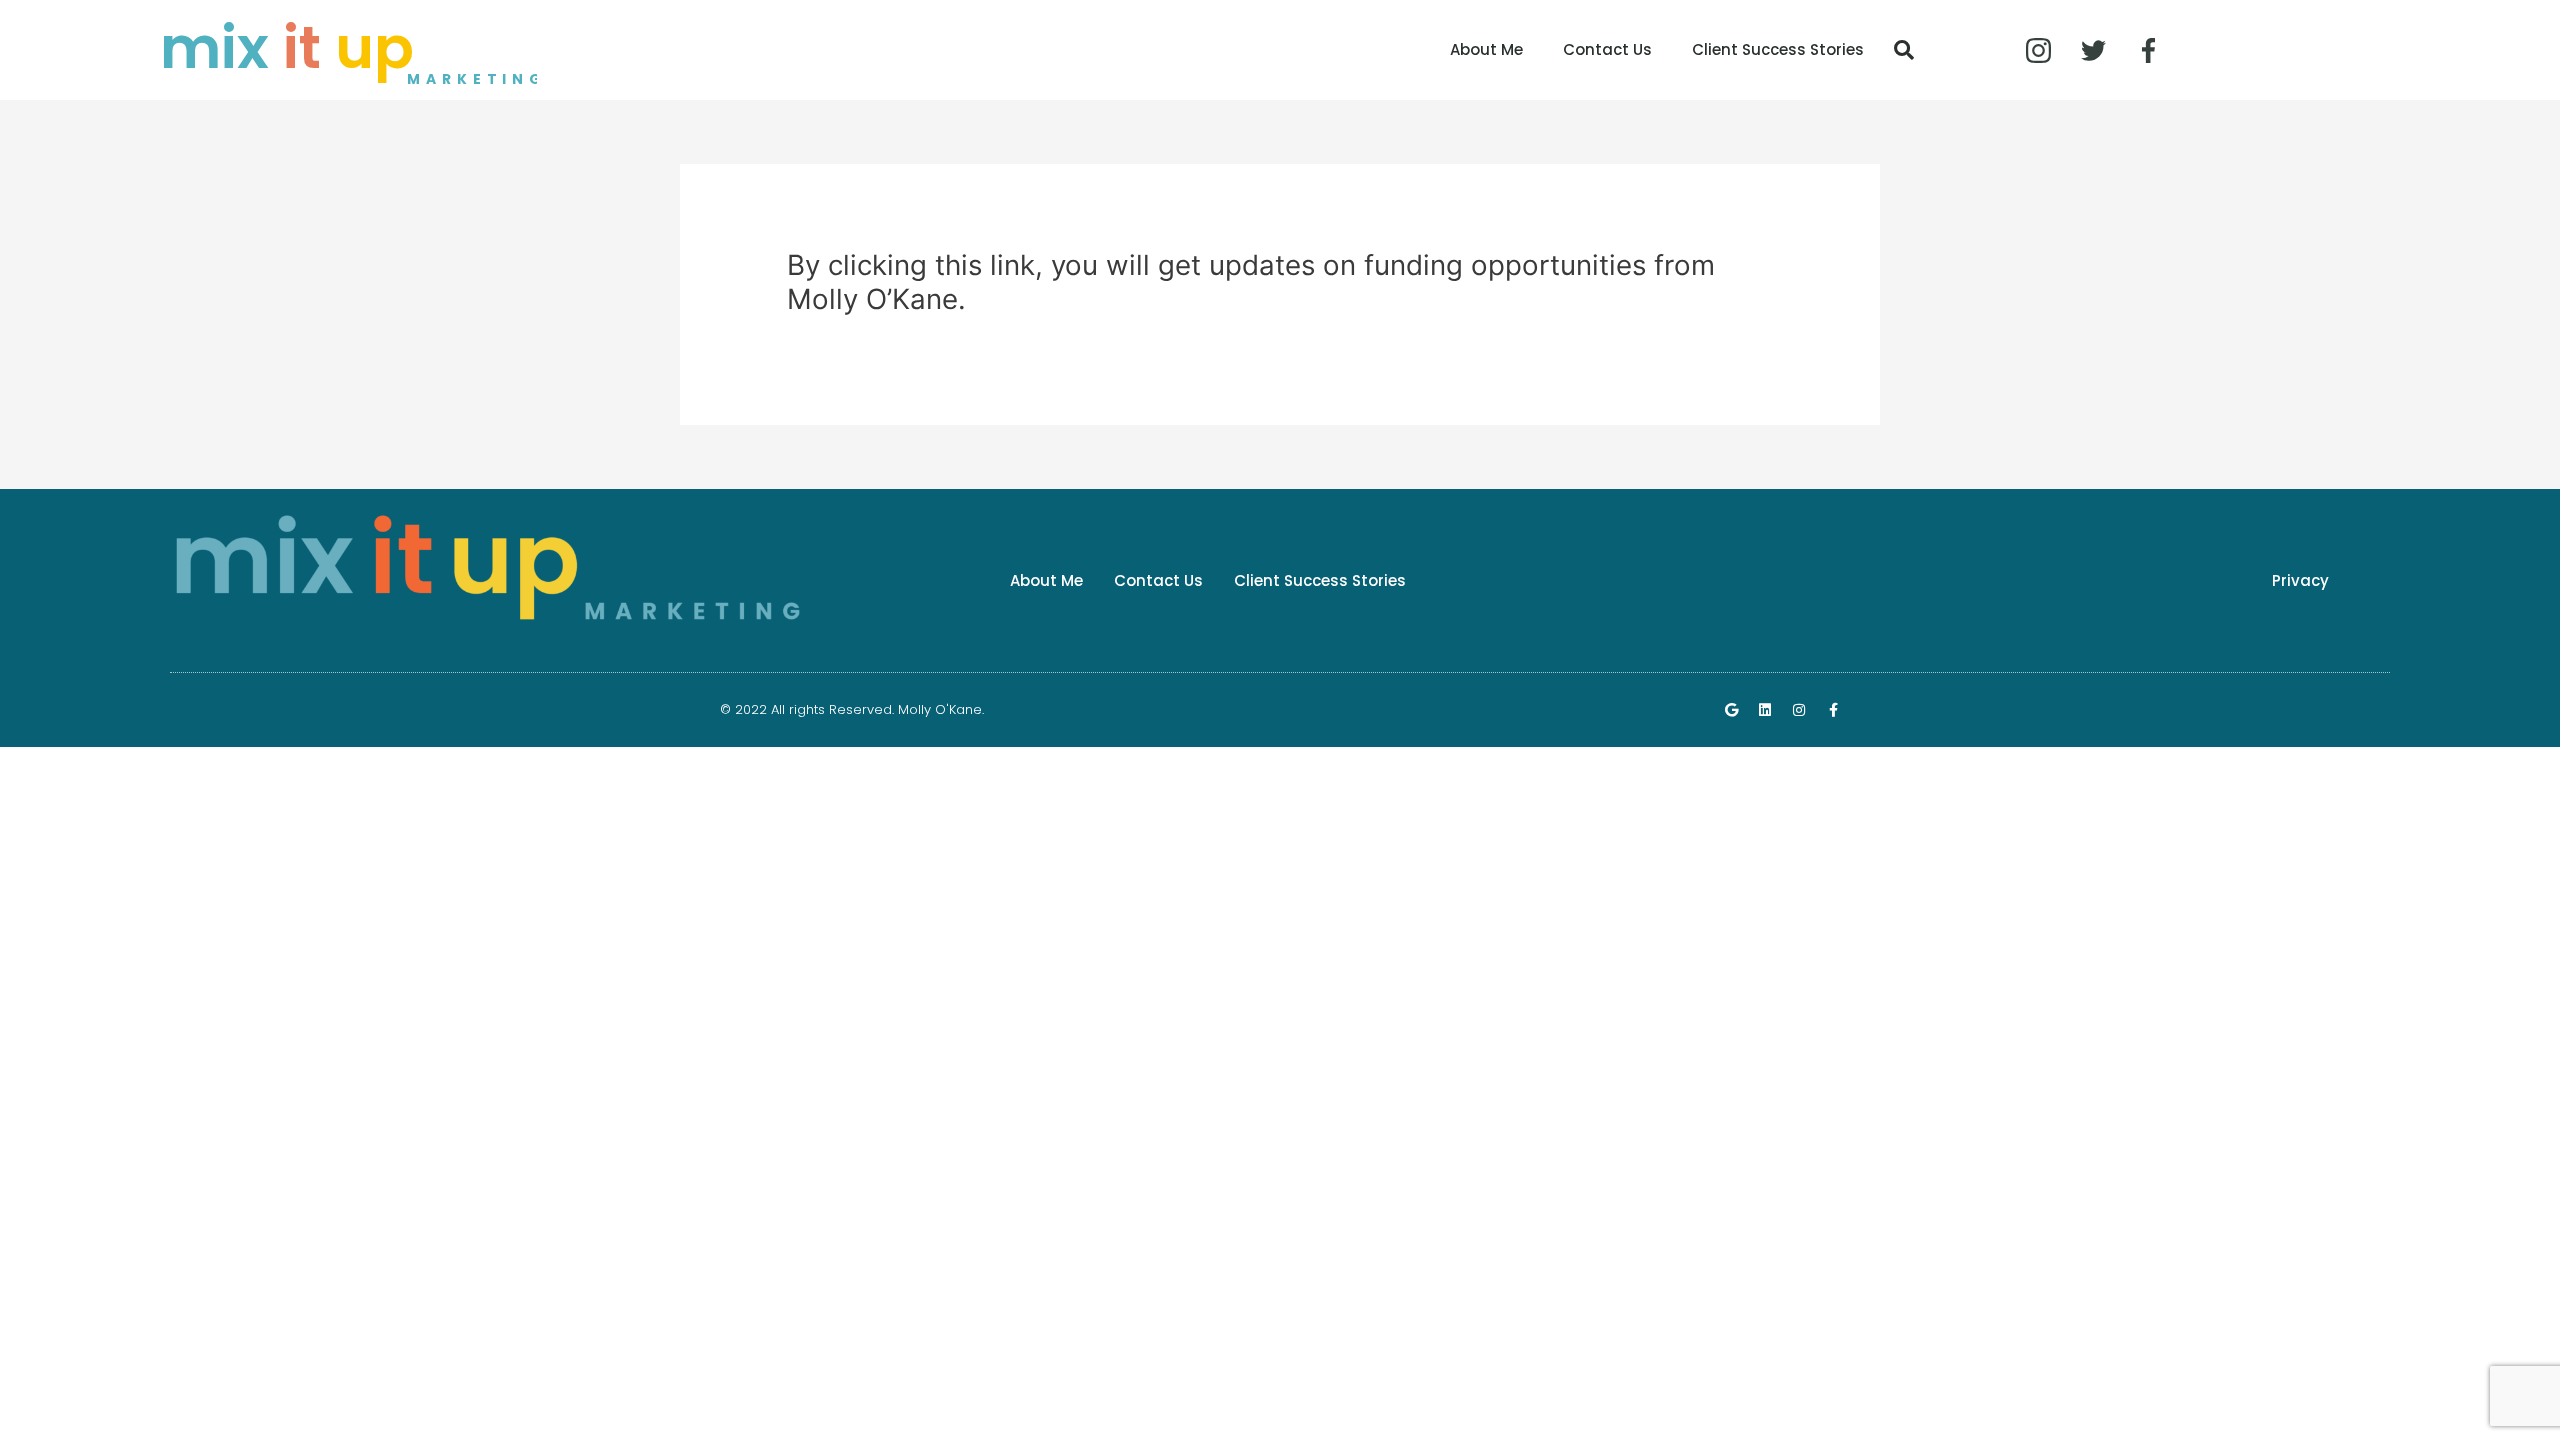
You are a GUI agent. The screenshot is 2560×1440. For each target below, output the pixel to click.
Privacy (2300, 580)
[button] (1904, 50)
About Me (1486, 49)
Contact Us (1607, 49)
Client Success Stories (1778, 49)
